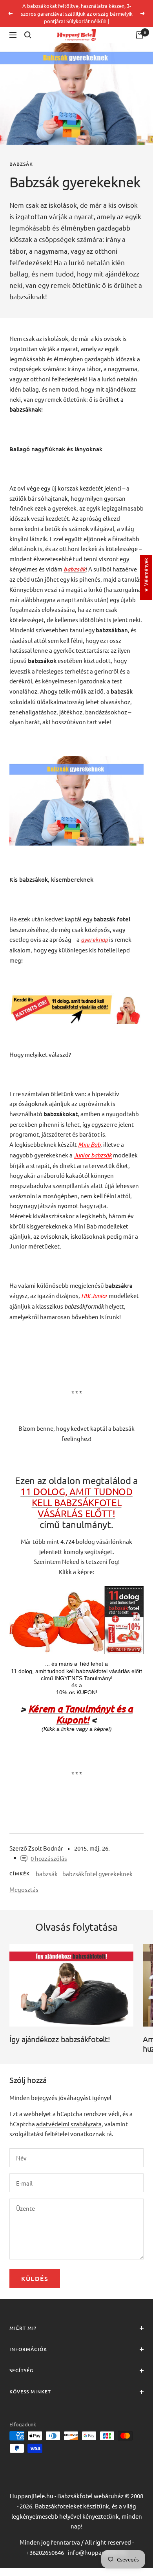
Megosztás (24, 1889)
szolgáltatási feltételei (39, 2134)
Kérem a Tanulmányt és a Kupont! (80, 1714)
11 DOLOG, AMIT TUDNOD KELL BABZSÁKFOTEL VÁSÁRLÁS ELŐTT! (76, 1502)
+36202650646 (45, 2552)
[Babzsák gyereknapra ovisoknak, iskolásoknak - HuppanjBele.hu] (76, 761)
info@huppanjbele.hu (97, 2552)
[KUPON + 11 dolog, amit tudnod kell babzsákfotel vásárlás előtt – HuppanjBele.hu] (76, 1591)
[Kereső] (28, 35)
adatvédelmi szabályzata (69, 2124)
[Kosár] (140, 35)
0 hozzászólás (49, 1858)
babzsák (21, 164)
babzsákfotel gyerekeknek (97, 1874)
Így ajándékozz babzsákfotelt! (60, 2039)
